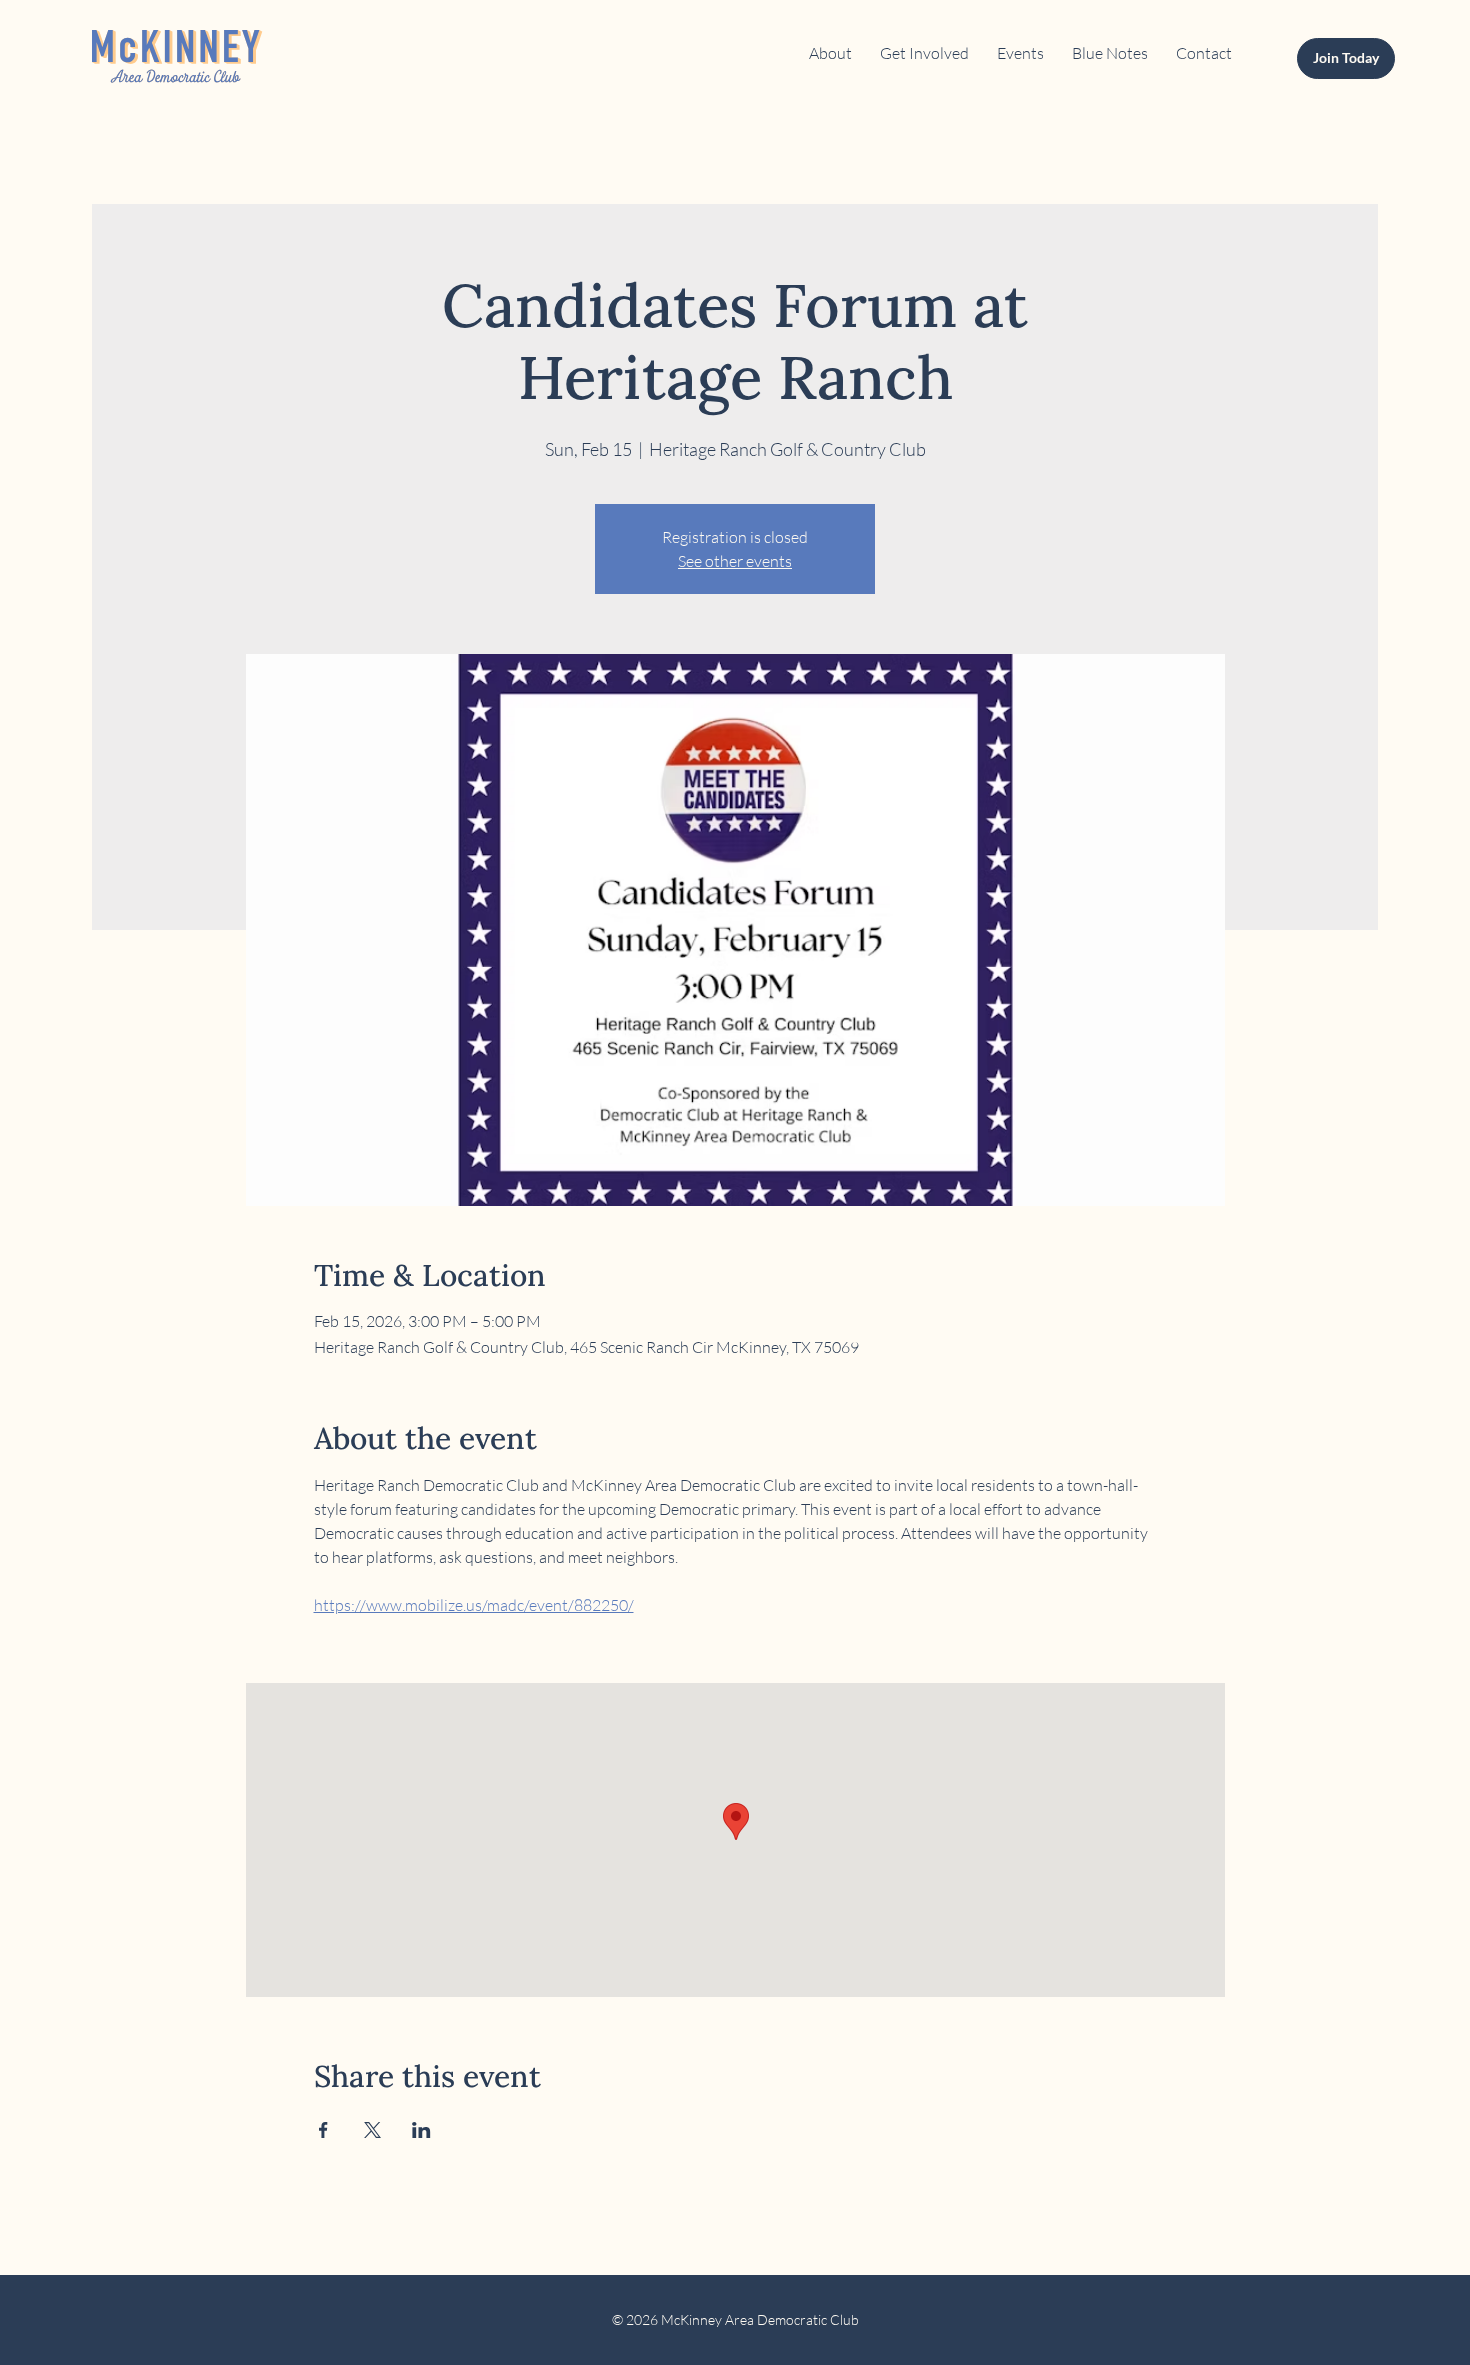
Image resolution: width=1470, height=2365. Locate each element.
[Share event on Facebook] (323, 2130)
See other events (735, 561)
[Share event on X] (372, 2130)
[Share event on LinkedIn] (421, 2130)
